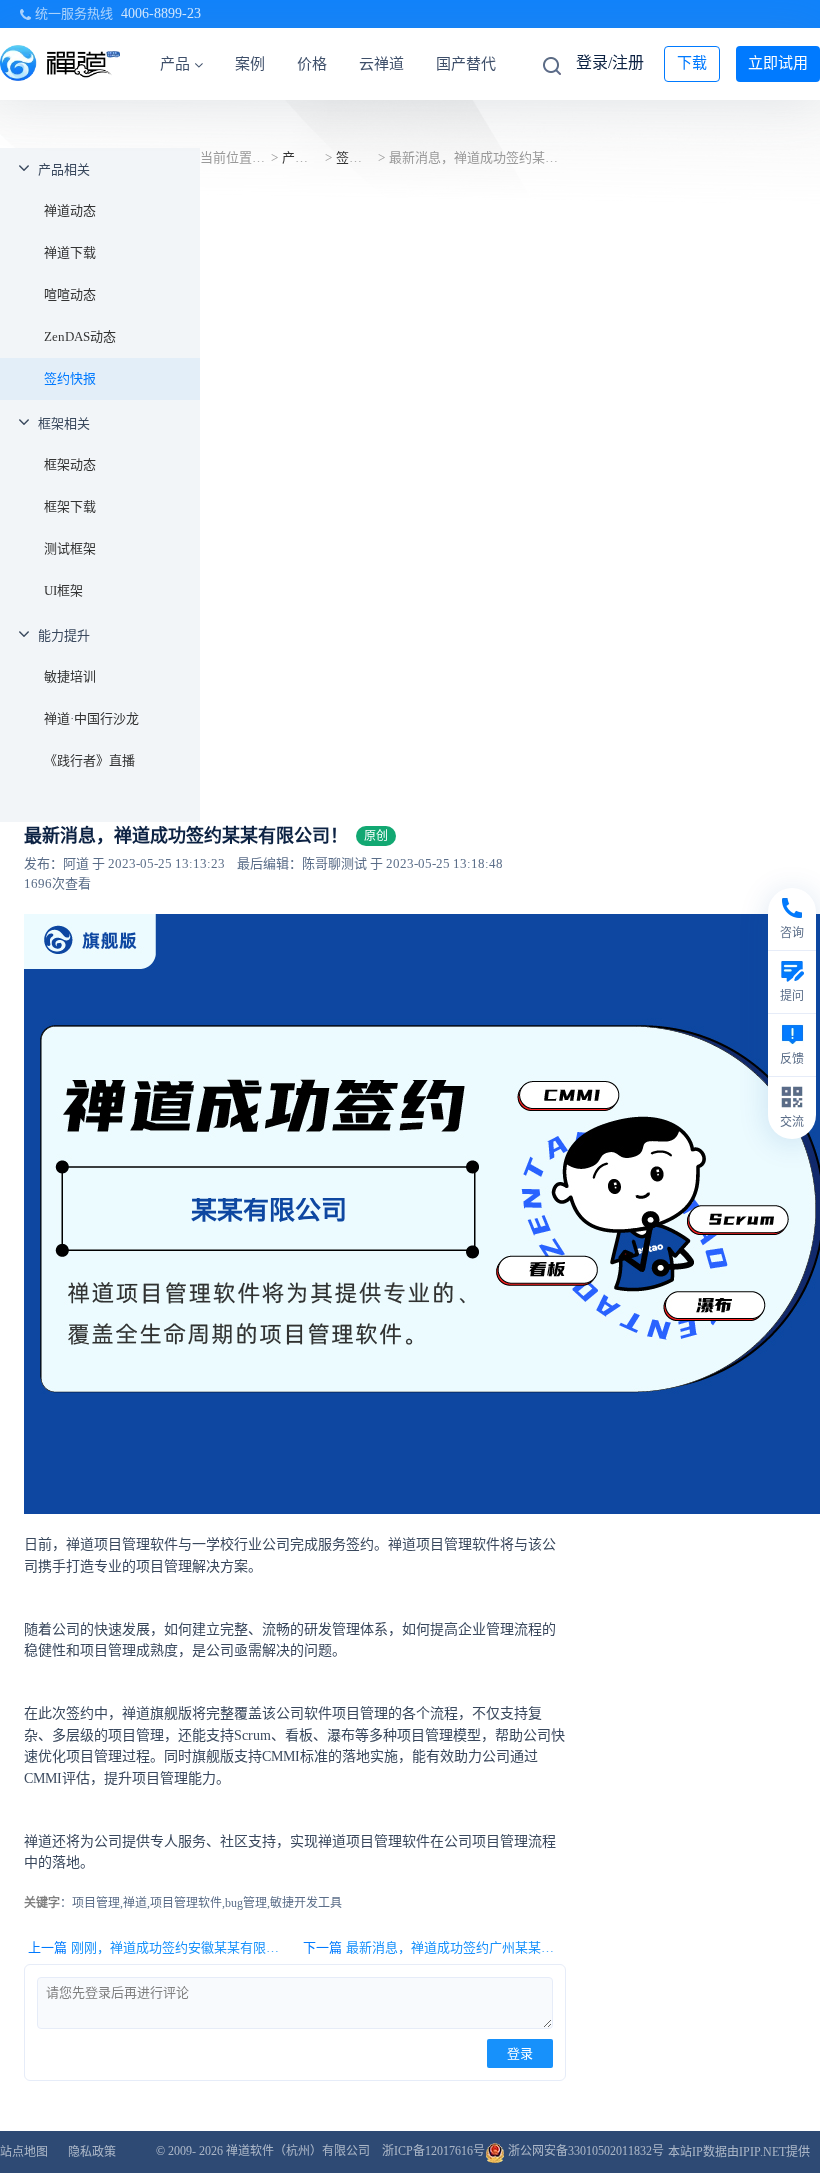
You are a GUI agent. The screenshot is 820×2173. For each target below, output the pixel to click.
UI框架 (63, 590)
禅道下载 (70, 252)
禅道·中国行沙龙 (91, 718)
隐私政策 (92, 2152)
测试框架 (70, 548)
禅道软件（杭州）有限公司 (298, 2151)
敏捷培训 (70, 676)
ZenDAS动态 (80, 336)
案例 (250, 64)
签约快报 (70, 378)
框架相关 (64, 423)
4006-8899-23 (161, 13)
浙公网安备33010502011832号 (584, 2151)
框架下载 (70, 506)
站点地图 (24, 2152)
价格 (312, 64)
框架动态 (70, 464)
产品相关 (64, 169)
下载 (692, 63)
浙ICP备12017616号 (433, 2151)
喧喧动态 (70, 294)
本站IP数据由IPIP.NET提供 (739, 2152)
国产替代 (466, 64)
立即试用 (778, 63)
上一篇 (159, 1947)
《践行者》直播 (89, 760)
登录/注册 (610, 62)
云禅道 (381, 64)
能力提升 (64, 635)
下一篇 (434, 1947)
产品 (175, 64)
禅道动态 (70, 210)
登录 (520, 2053)
